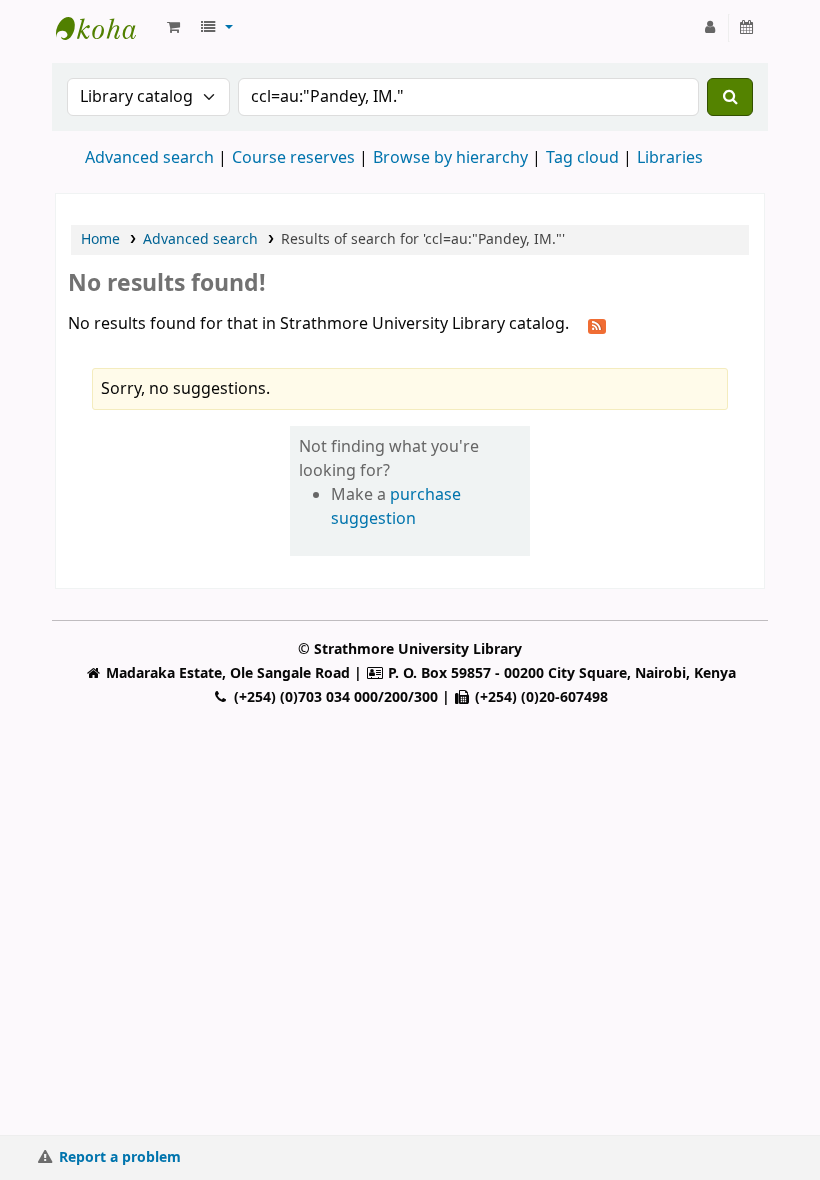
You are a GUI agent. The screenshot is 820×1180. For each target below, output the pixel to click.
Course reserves (293, 158)
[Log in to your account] (710, 28)
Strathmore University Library (106, 28)
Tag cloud (582, 158)
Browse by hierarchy (450, 158)
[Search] (730, 97)
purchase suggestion (396, 507)
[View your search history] (747, 28)
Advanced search (149, 158)
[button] (173, 28)
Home (100, 239)
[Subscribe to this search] (597, 325)
